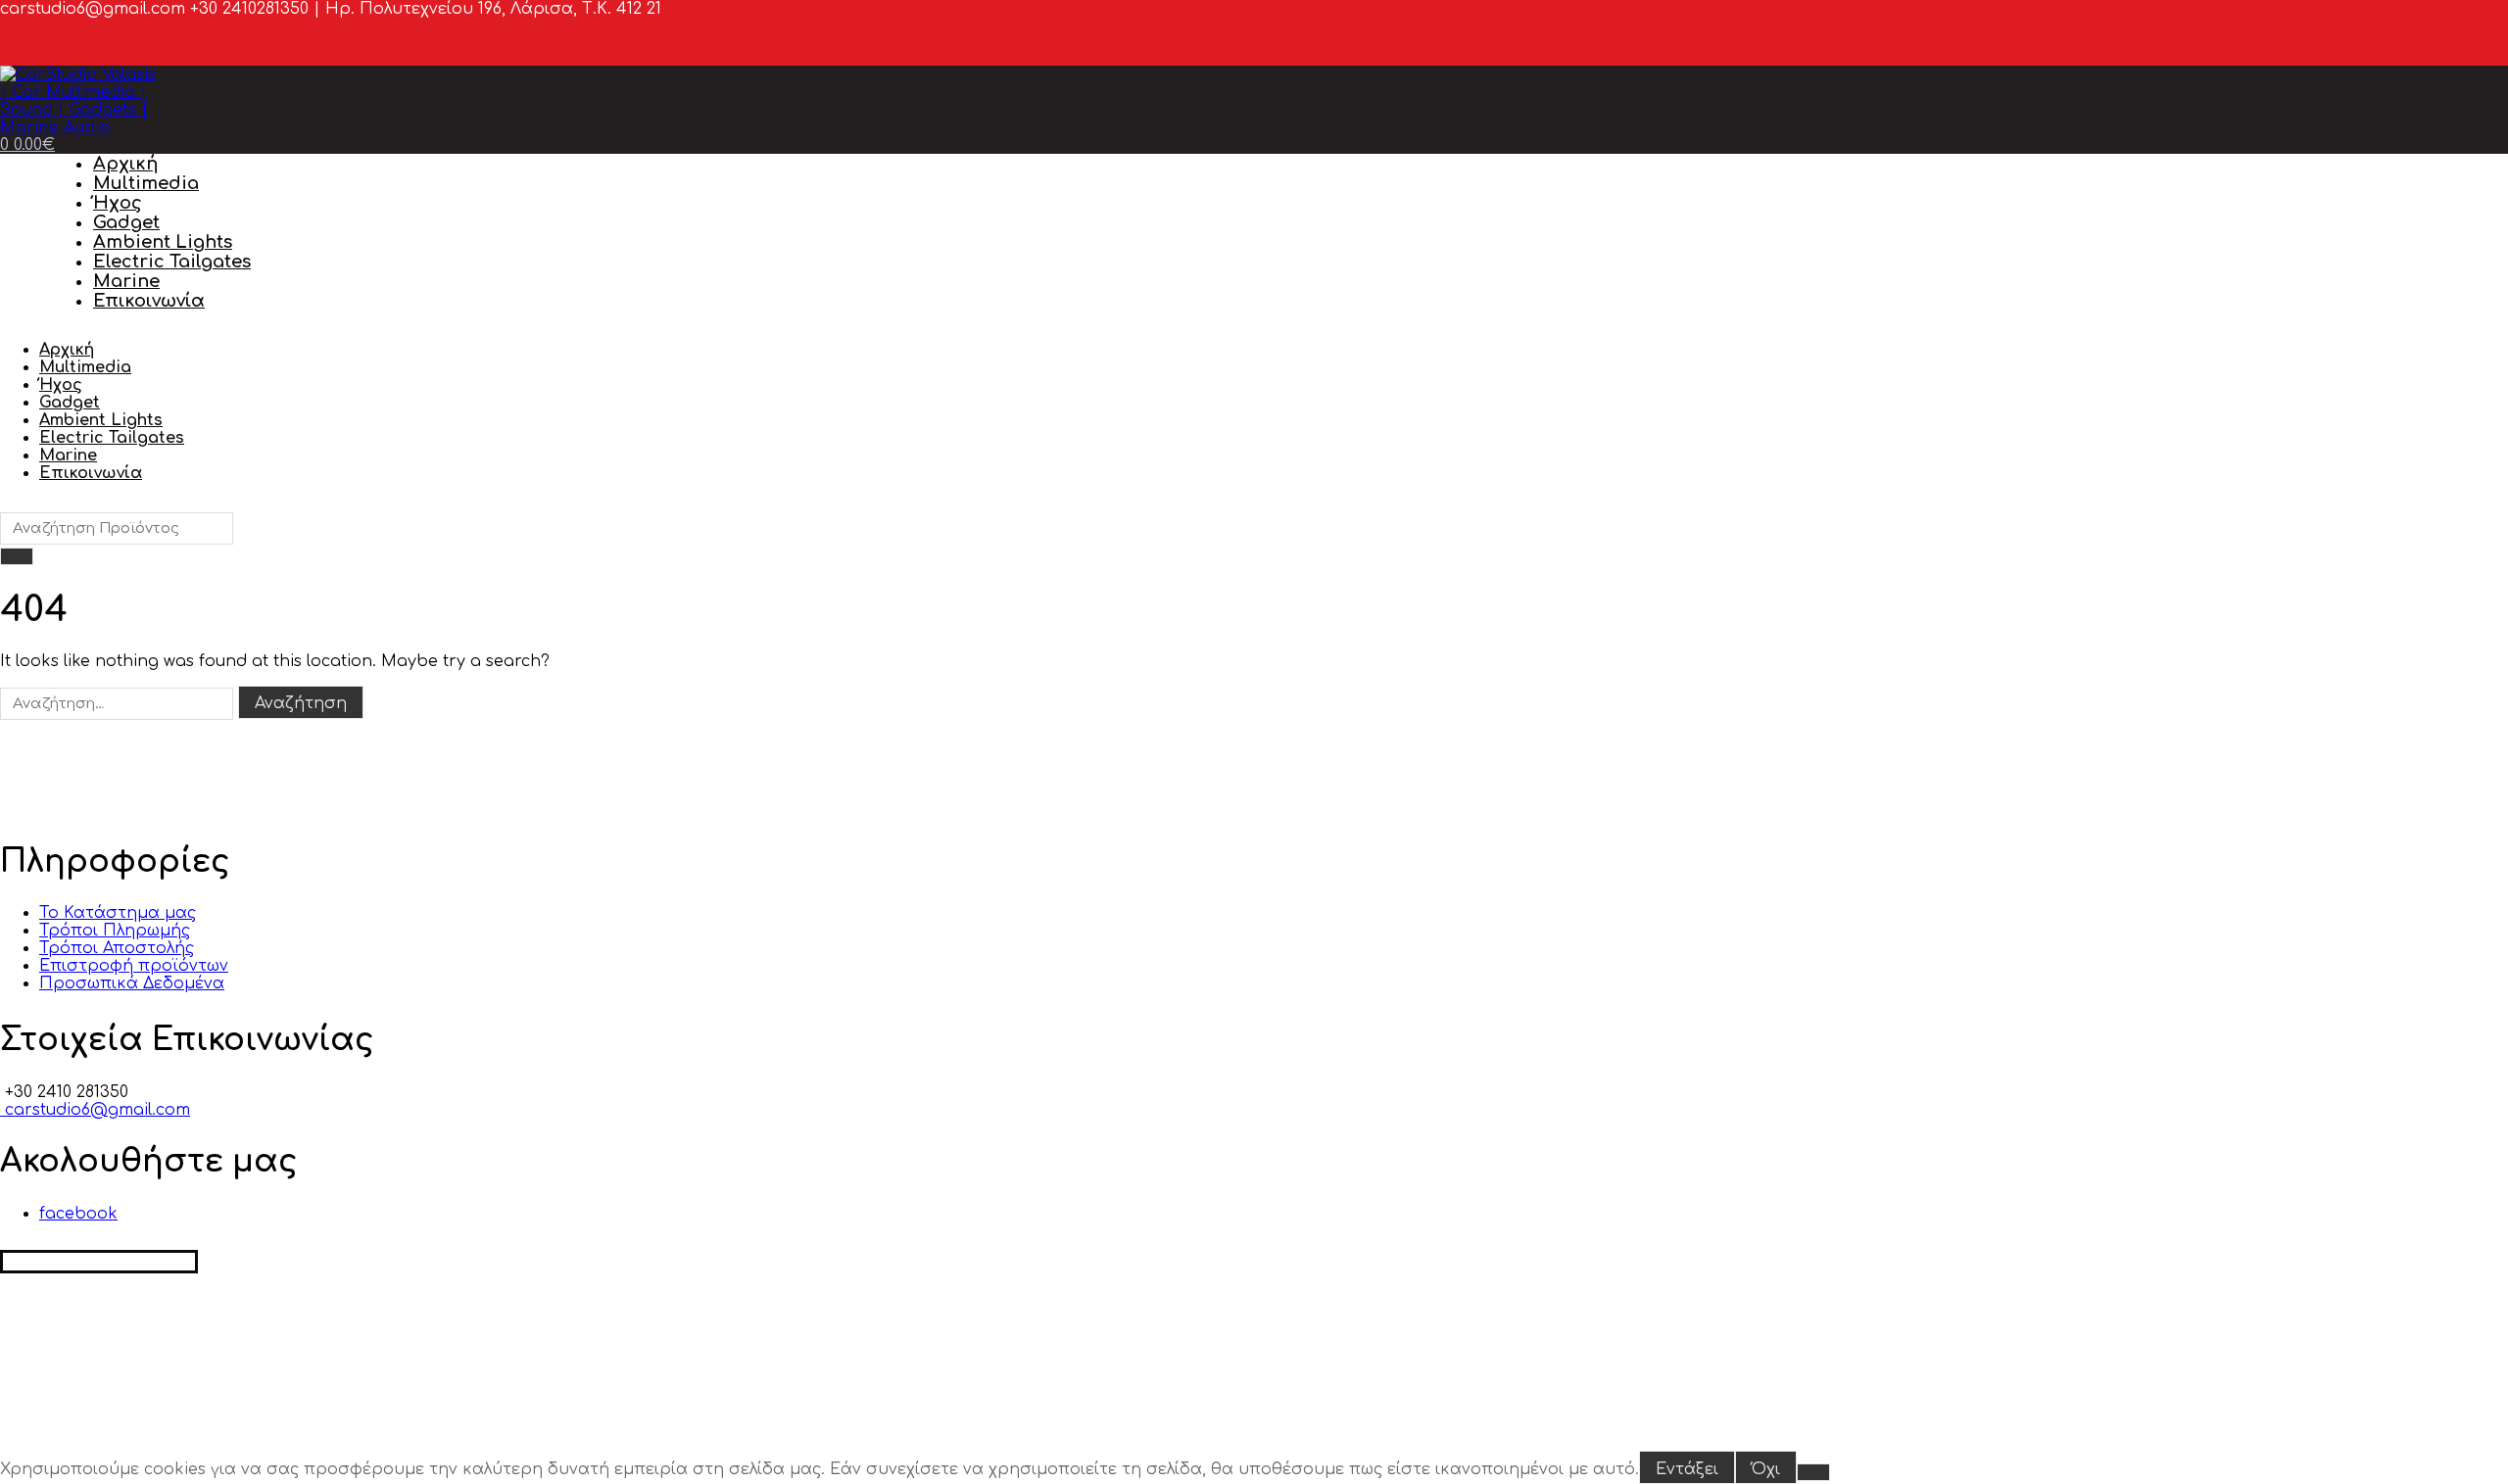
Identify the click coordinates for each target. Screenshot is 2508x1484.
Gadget (126, 222)
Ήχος (118, 203)
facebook (78, 1214)
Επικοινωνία (149, 301)
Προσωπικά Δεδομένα (132, 983)
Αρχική (125, 164)
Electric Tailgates (172, 262)
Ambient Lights (163, 242)
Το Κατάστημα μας (118, 913)
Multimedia (146, 183)
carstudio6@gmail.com (95, 1110)
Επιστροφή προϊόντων (134, 966)
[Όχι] (1813, 1472)
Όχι (1766, 1469)
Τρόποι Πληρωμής (115, 931)
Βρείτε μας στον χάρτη (99, 1262)
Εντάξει (1687, 1469)
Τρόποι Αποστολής (117, 948)
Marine (126, 281)
